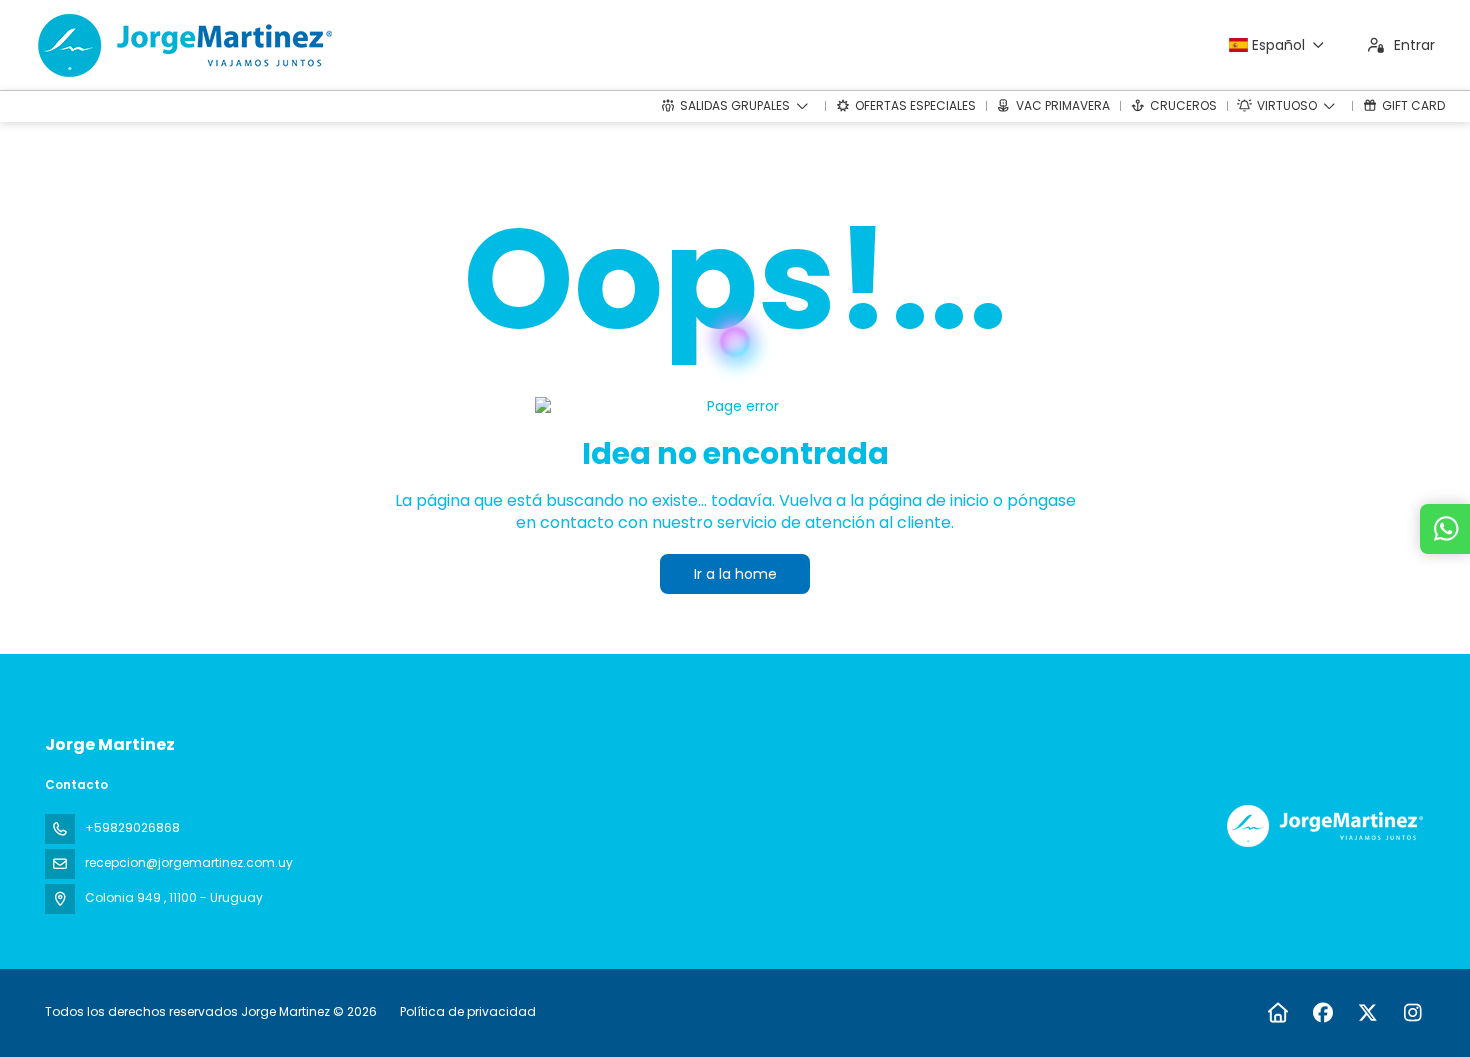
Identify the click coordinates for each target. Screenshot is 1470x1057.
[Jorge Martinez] (1323, 826)
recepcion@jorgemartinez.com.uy (189, 862)
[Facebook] (1322, 1013)
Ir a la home (735, 574)
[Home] (1277, 1013)
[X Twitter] (1367, 1013)
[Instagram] (1412, 1013)
